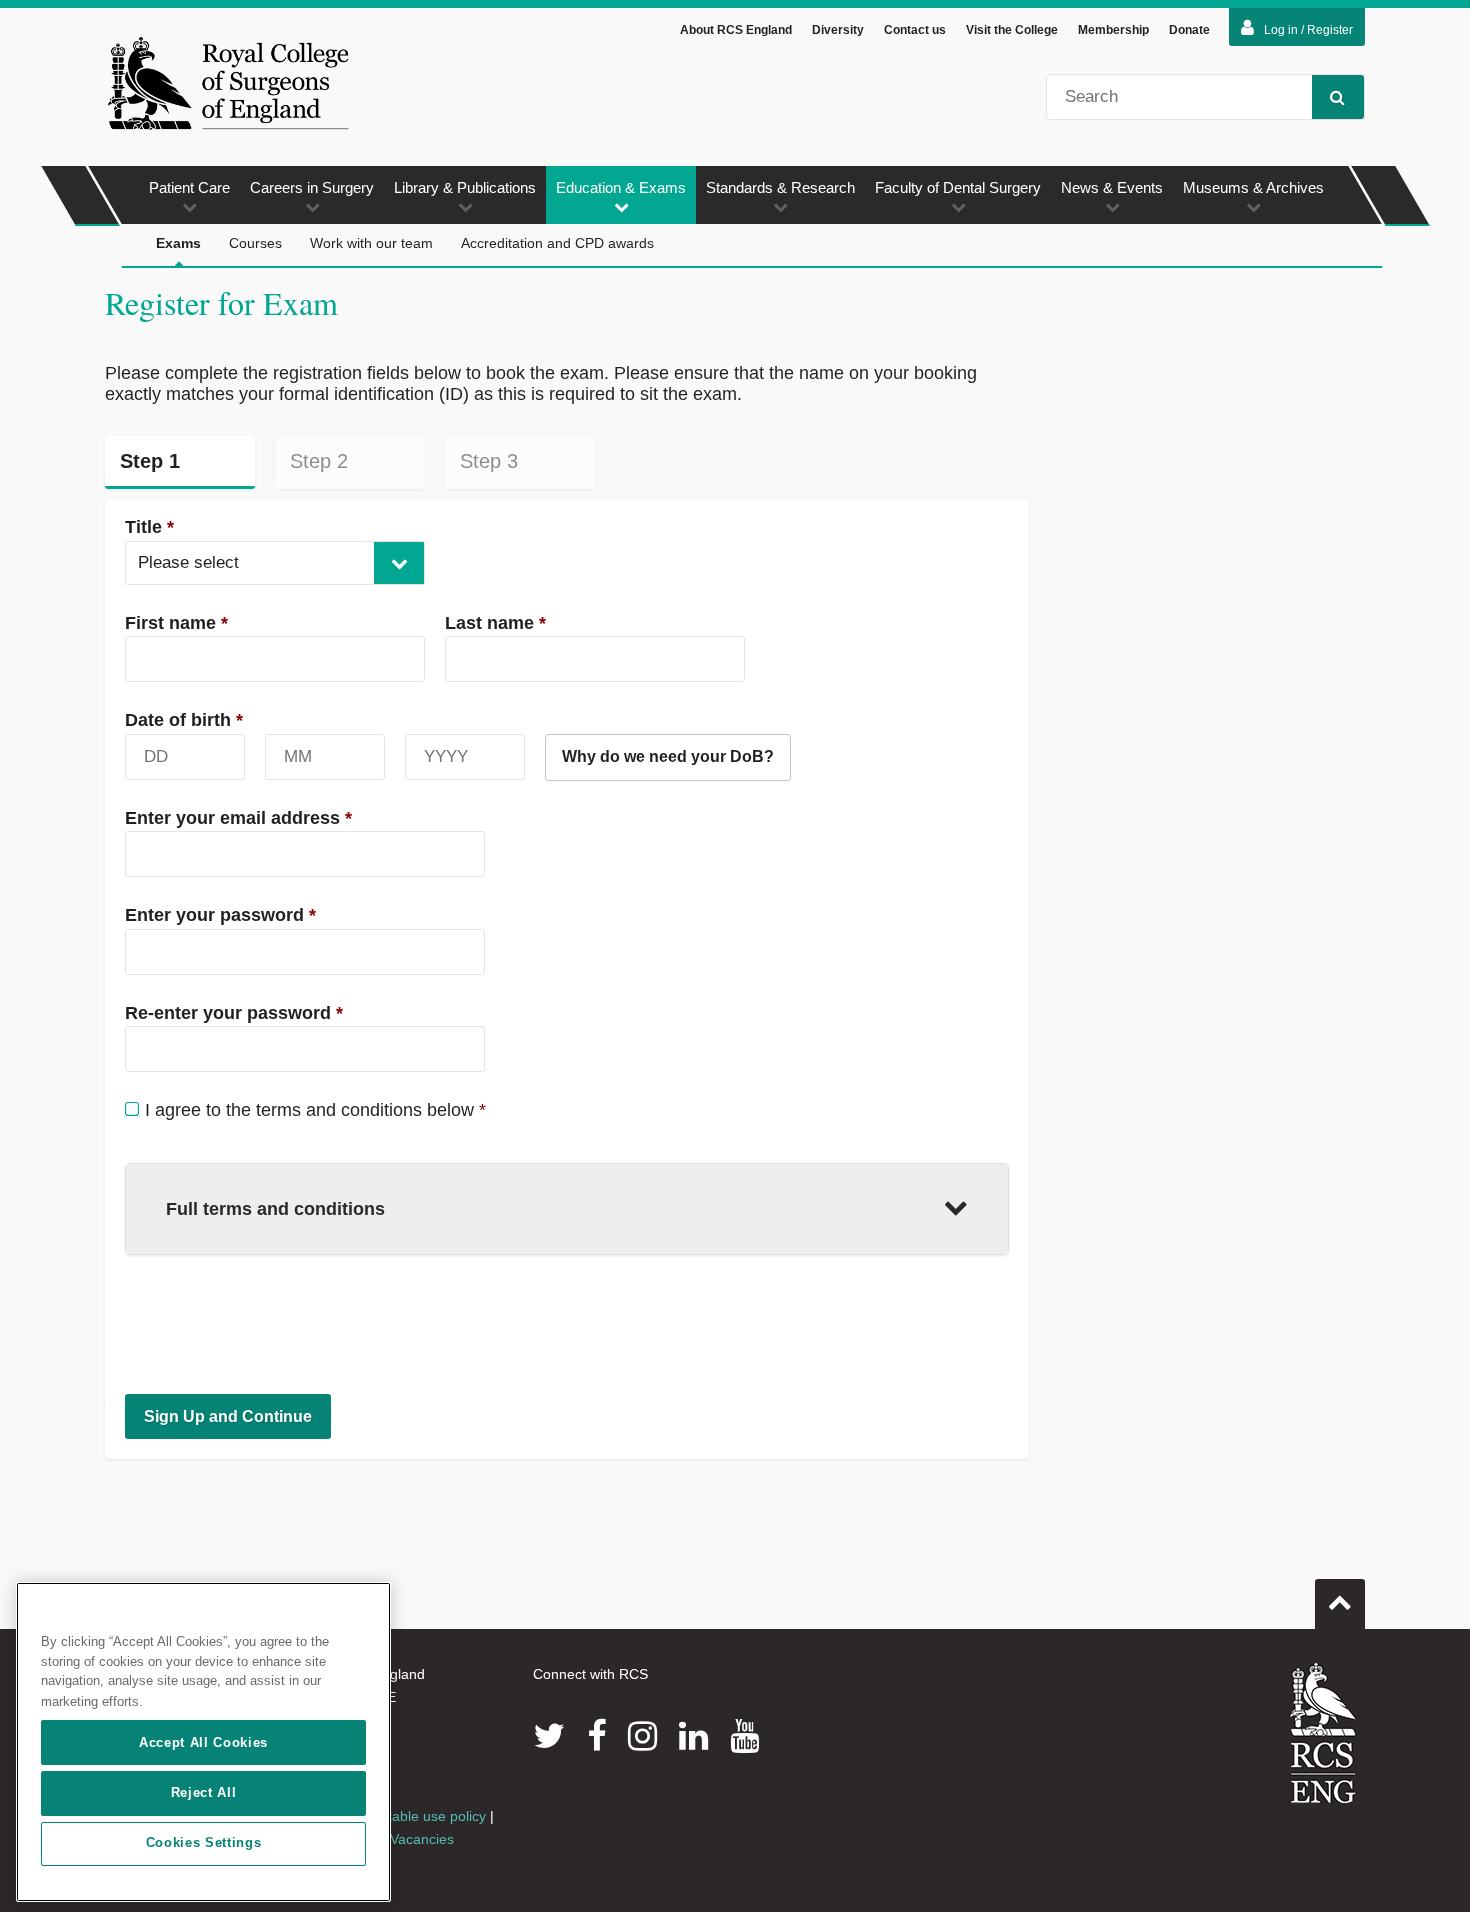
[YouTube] (744, 1736)
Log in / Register (1308, 30)
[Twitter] (549, 1736)
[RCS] (1323, 1733)
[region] (203, 1742)
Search (1338, 97)
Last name (495, 623)
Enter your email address (238, 818)
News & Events (1112, 187)
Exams (178, 243)
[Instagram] (642, 1736)
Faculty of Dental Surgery (958, 187)
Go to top (1340, 1604)
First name (176, 623)
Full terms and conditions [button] (275, 1209)
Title (149, 527)
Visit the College (1012, 30)
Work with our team (371, 243)
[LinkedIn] (693, 1736)
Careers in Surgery (312, 187)
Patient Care (189, 187)
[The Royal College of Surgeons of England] (228, 83)
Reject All (204, 1792)
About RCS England (736, 30)
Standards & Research (780, 187)
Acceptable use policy (417, 1816)
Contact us (915, 30)
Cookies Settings (204, 1843)
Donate (1189, 30)
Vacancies (422, 1839)
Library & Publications (465, 187)
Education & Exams (621, 187)
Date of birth (184, 720)
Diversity (838, 30)
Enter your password (220, 915)
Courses (255, 243)
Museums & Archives (1253, 187)
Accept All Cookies (203, 1742)
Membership (1113, 30)
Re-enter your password (234, 1013)
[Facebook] (596, 1736)
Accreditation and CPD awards (557, 243)
